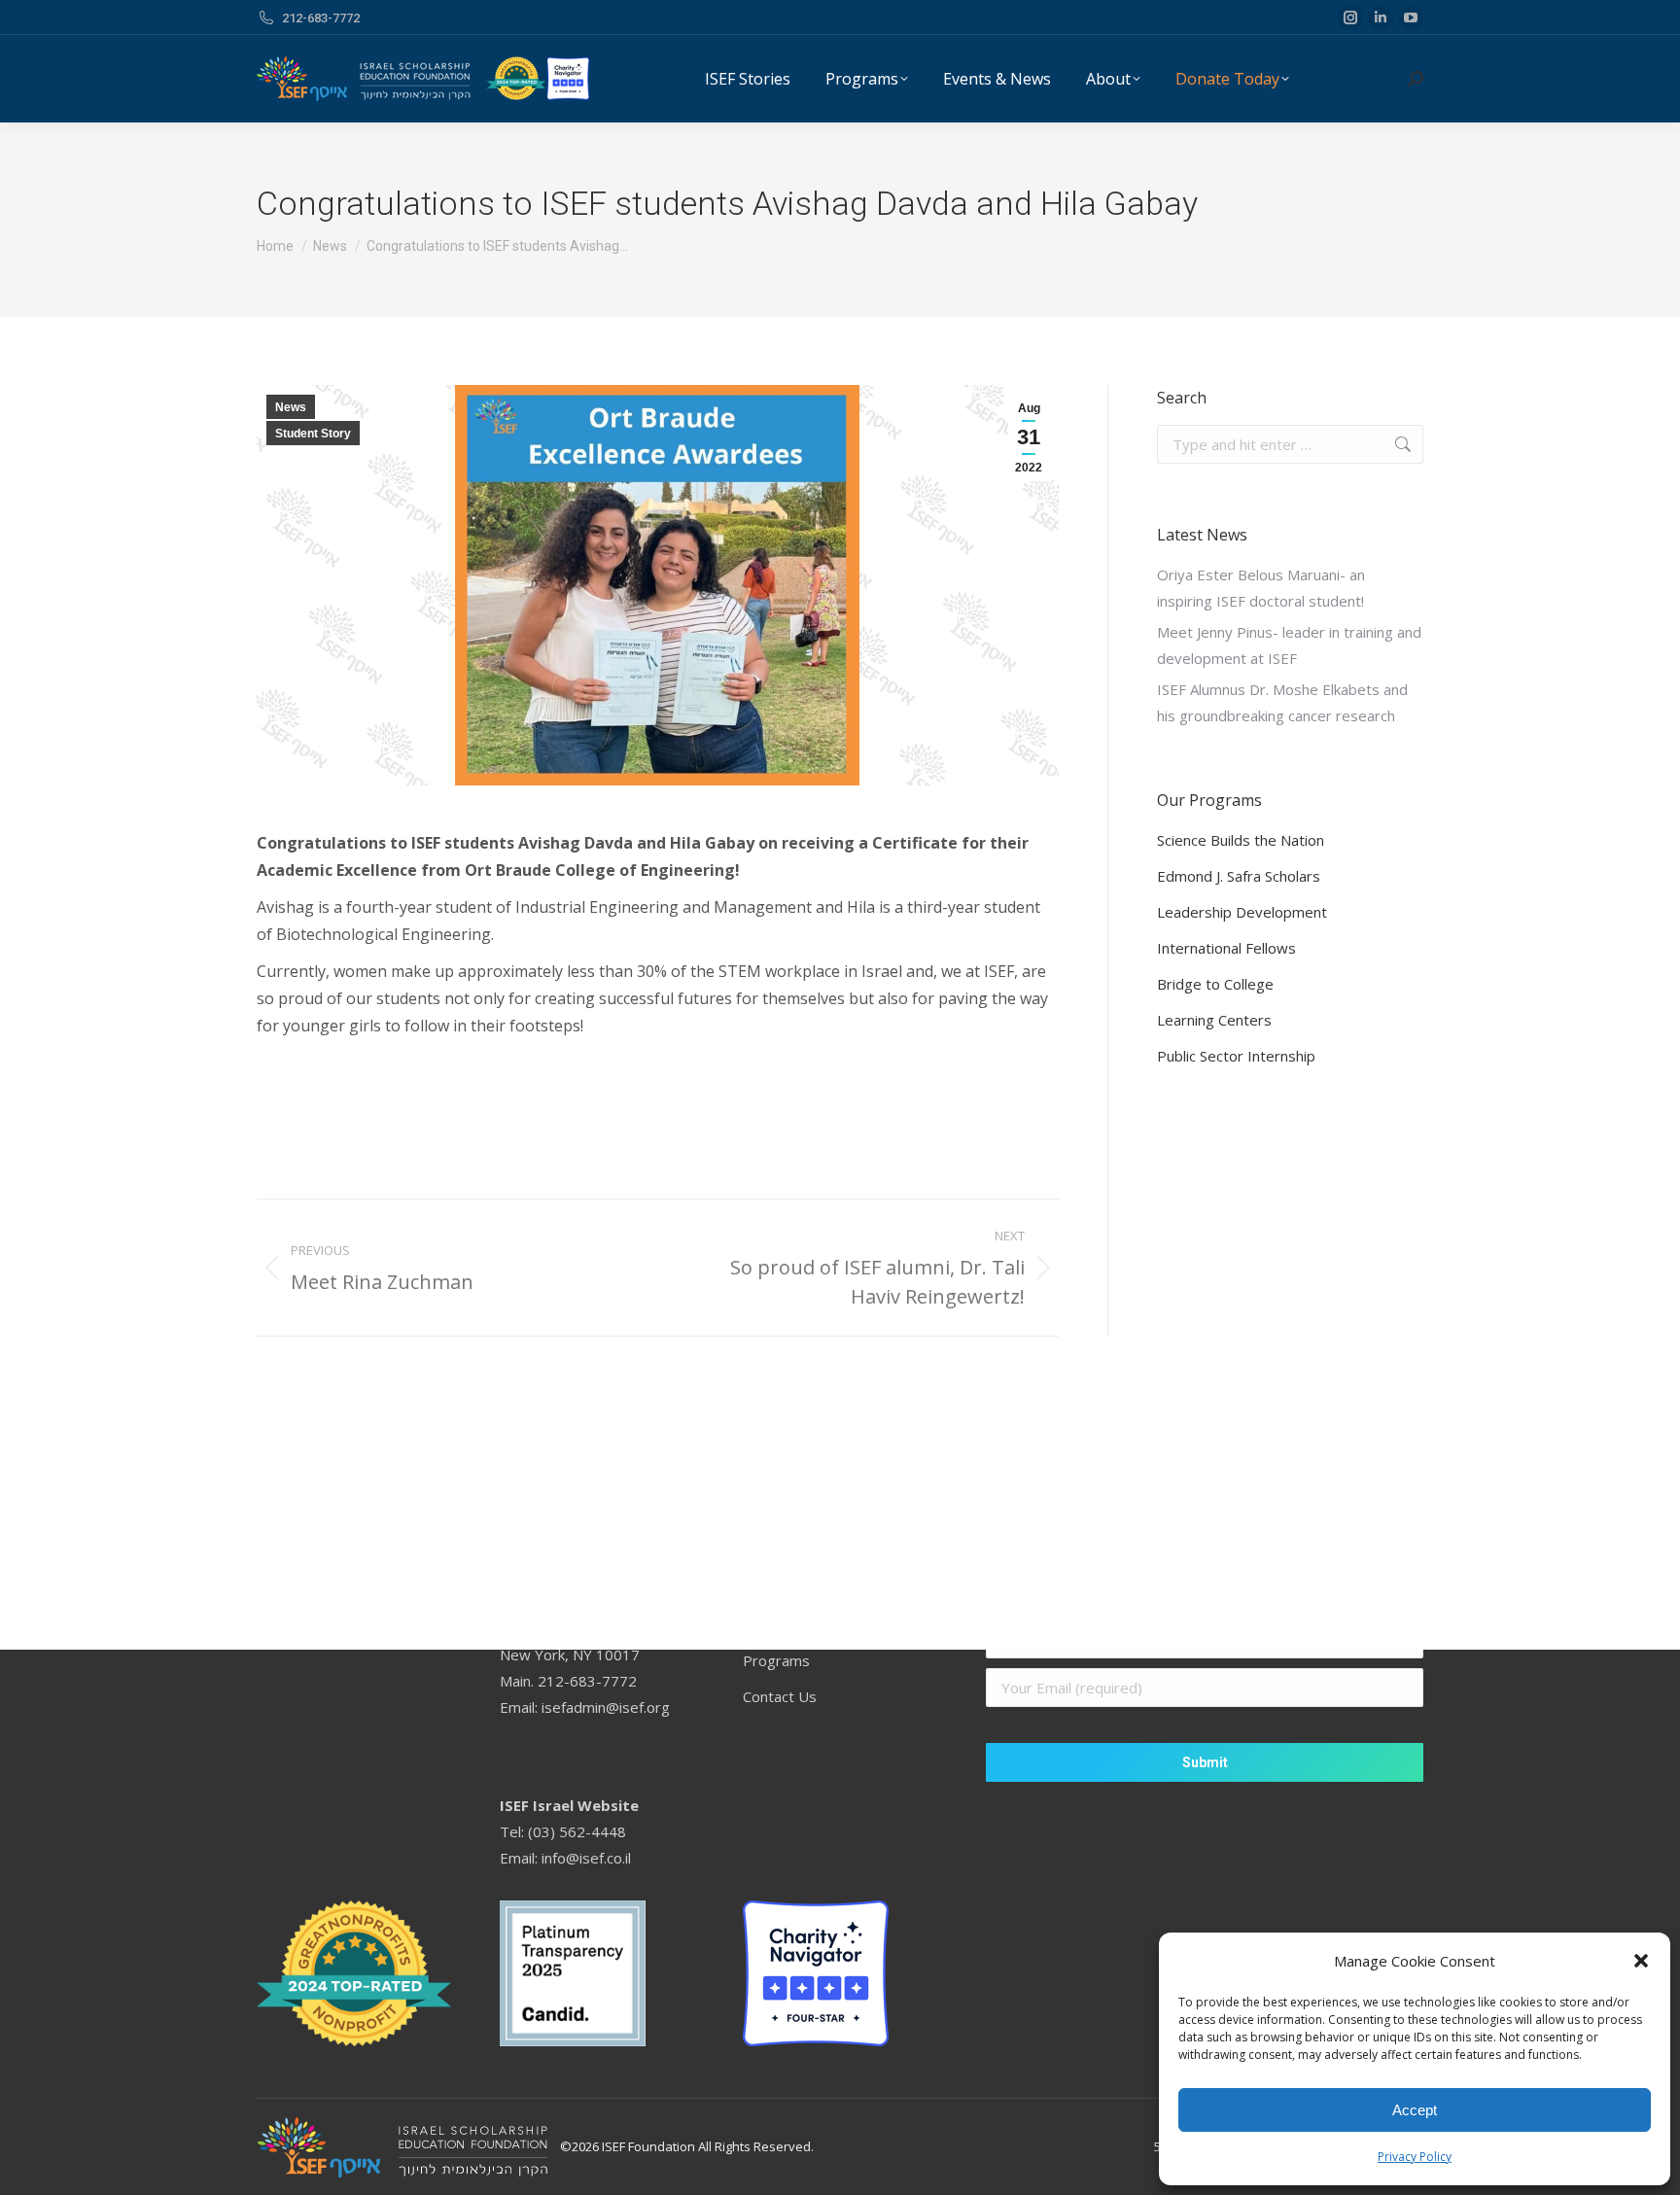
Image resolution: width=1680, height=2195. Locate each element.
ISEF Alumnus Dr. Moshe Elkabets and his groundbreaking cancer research (1282, 702)
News (291, 407)
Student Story (313, 434)
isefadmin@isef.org (606, 1707)
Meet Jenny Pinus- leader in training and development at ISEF (1289, 645)
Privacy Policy (1415, 2157)
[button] (1641, 1961)
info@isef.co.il (586, 1858)
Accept (1415, 2110)
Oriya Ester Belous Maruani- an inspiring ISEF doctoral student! (1261, 588)
